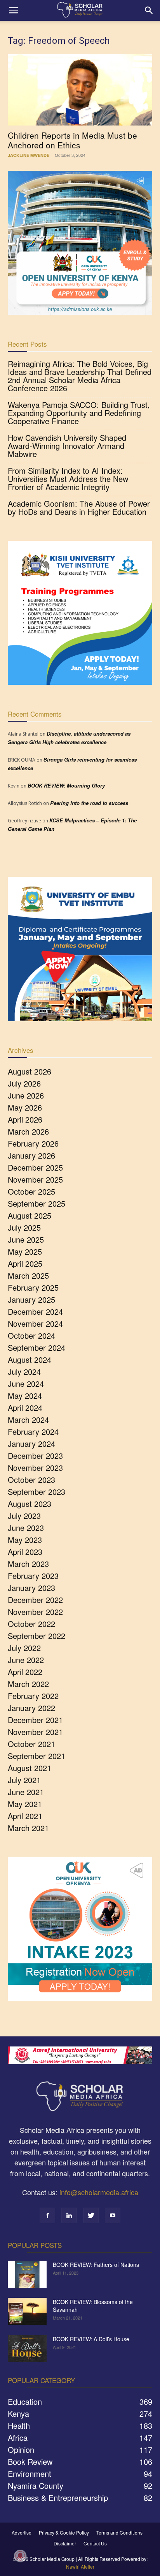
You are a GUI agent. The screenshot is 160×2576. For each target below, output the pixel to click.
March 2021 (28, 1828)
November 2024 (35, 1323)
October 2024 (31, 1335)
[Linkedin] (69, 2215)
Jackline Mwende (29, 155)
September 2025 (37, 1203)
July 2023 (24, 1516)
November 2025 (35, 1179)
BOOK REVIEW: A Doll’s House (91, 2339)
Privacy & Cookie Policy (64, 2532)
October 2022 (31, 1624)
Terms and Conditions (119, 2532)
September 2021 (37, 1756)
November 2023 (35, 1468)
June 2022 (26, 1660)
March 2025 (28, 1275)
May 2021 (25, 1804)
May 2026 (25, 1107)
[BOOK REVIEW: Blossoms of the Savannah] (27, 2311)
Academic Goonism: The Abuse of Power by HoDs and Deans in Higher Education (79, 507)
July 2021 (24, 1780)
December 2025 (35, 1167)
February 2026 (33, 1143)
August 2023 (30, 1504)
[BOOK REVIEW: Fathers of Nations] (27, 2274)
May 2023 (25, 1540)
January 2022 (31, 1708)
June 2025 (26, 1239)
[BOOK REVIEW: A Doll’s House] (27, 2349)
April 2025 (25, 1263)
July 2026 (24, 1083)
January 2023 (31, 1588)
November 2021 (35, 1732)
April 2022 (25, 1672)
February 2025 (33, 1287)
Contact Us (95, 2543)
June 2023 (26, 1528)
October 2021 (31, 1744)
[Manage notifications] (20, 2556)
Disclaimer (65, 2543)
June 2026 (26, 1095)
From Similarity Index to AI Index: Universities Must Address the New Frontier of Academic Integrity (68, 479)
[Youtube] (113, 2215)
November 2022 (35, 1612)
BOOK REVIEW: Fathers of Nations (96, 2265)
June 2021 (26, 1792)
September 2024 (37, 1347)
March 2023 (28, 1564)
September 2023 (37, 1492)
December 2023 (35, 1456)
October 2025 (31, 1191)
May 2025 (25, 1251)
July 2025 (24, 1227)
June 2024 (26, 1383)
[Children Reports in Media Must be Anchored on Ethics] (80, 90)
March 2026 (28, 1131)
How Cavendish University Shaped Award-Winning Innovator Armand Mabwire (67, 446)
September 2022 (37, 1636)
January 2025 (31, 1299)
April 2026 (25, 1119)
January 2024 (31, 1444)
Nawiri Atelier (80, 2567)
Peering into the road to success (89, 803)
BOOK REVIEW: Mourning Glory (66, 785)
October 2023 (31, 1480)
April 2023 (25, 1552)
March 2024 (28, 1420)
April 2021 (25, 1816)
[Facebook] (47, 2215)
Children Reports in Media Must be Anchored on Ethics (72, 140)
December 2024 (35, 1311)
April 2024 (25, 1408)
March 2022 (28, 1684)
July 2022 (24, 1648)
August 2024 (30, 1359)
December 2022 (35, 1600)
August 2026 (30, 1071)
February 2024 (33, 1432)
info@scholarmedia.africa (99, 2192)
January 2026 (31, 1155)
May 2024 (25, 1395)
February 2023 (33, 1576)
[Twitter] (91, 2215)
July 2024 (24, 1371)
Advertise (22, 2532)
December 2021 (35, 1720)
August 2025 (30, 1215)
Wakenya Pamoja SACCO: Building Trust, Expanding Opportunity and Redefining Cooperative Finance (79, 413)
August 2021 (30, 1768)
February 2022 (33, 1696)
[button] (13, 10)
